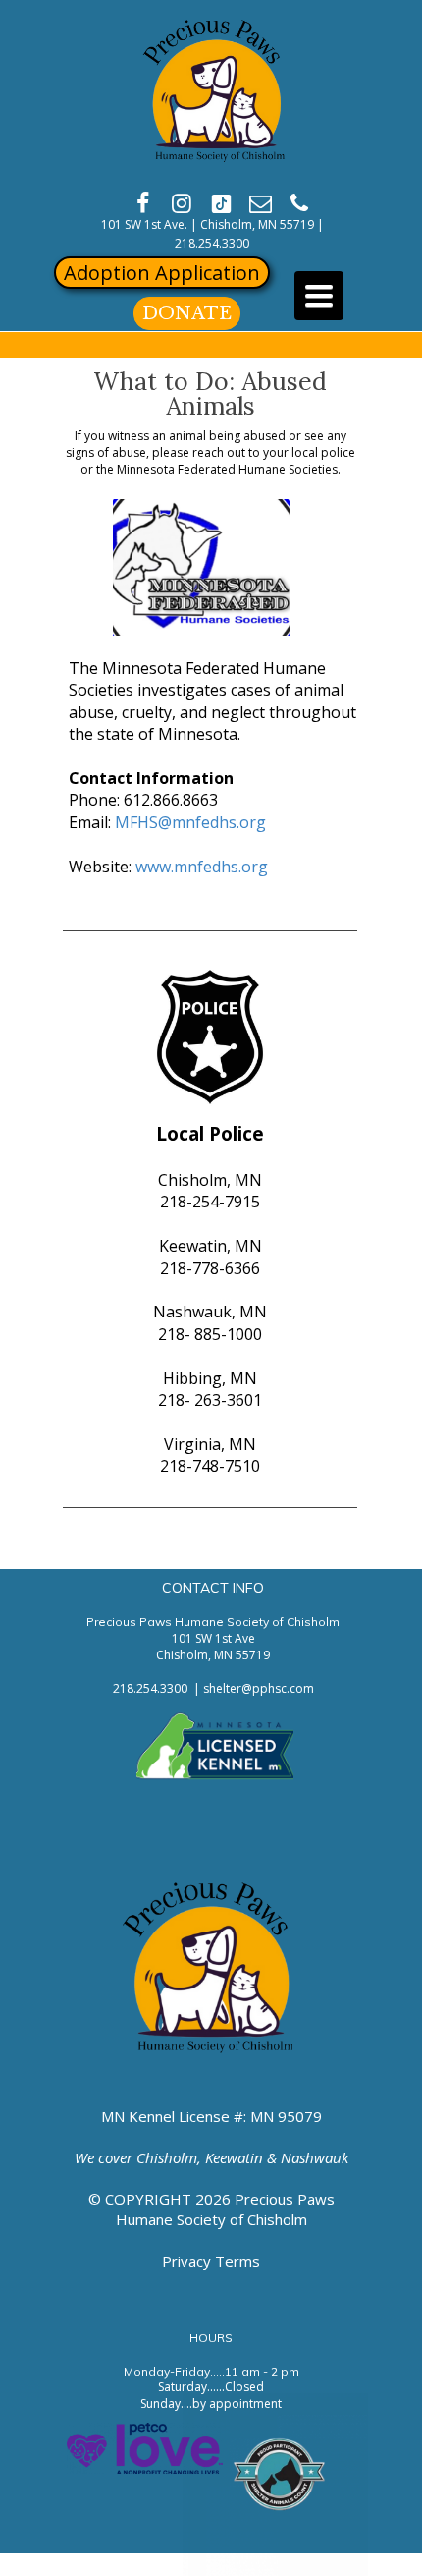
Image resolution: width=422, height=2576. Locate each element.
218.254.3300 (212, 243)
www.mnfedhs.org (202, 867)
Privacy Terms (211, 2261)
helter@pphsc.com (262, 1688)
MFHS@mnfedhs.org (190, 822)
